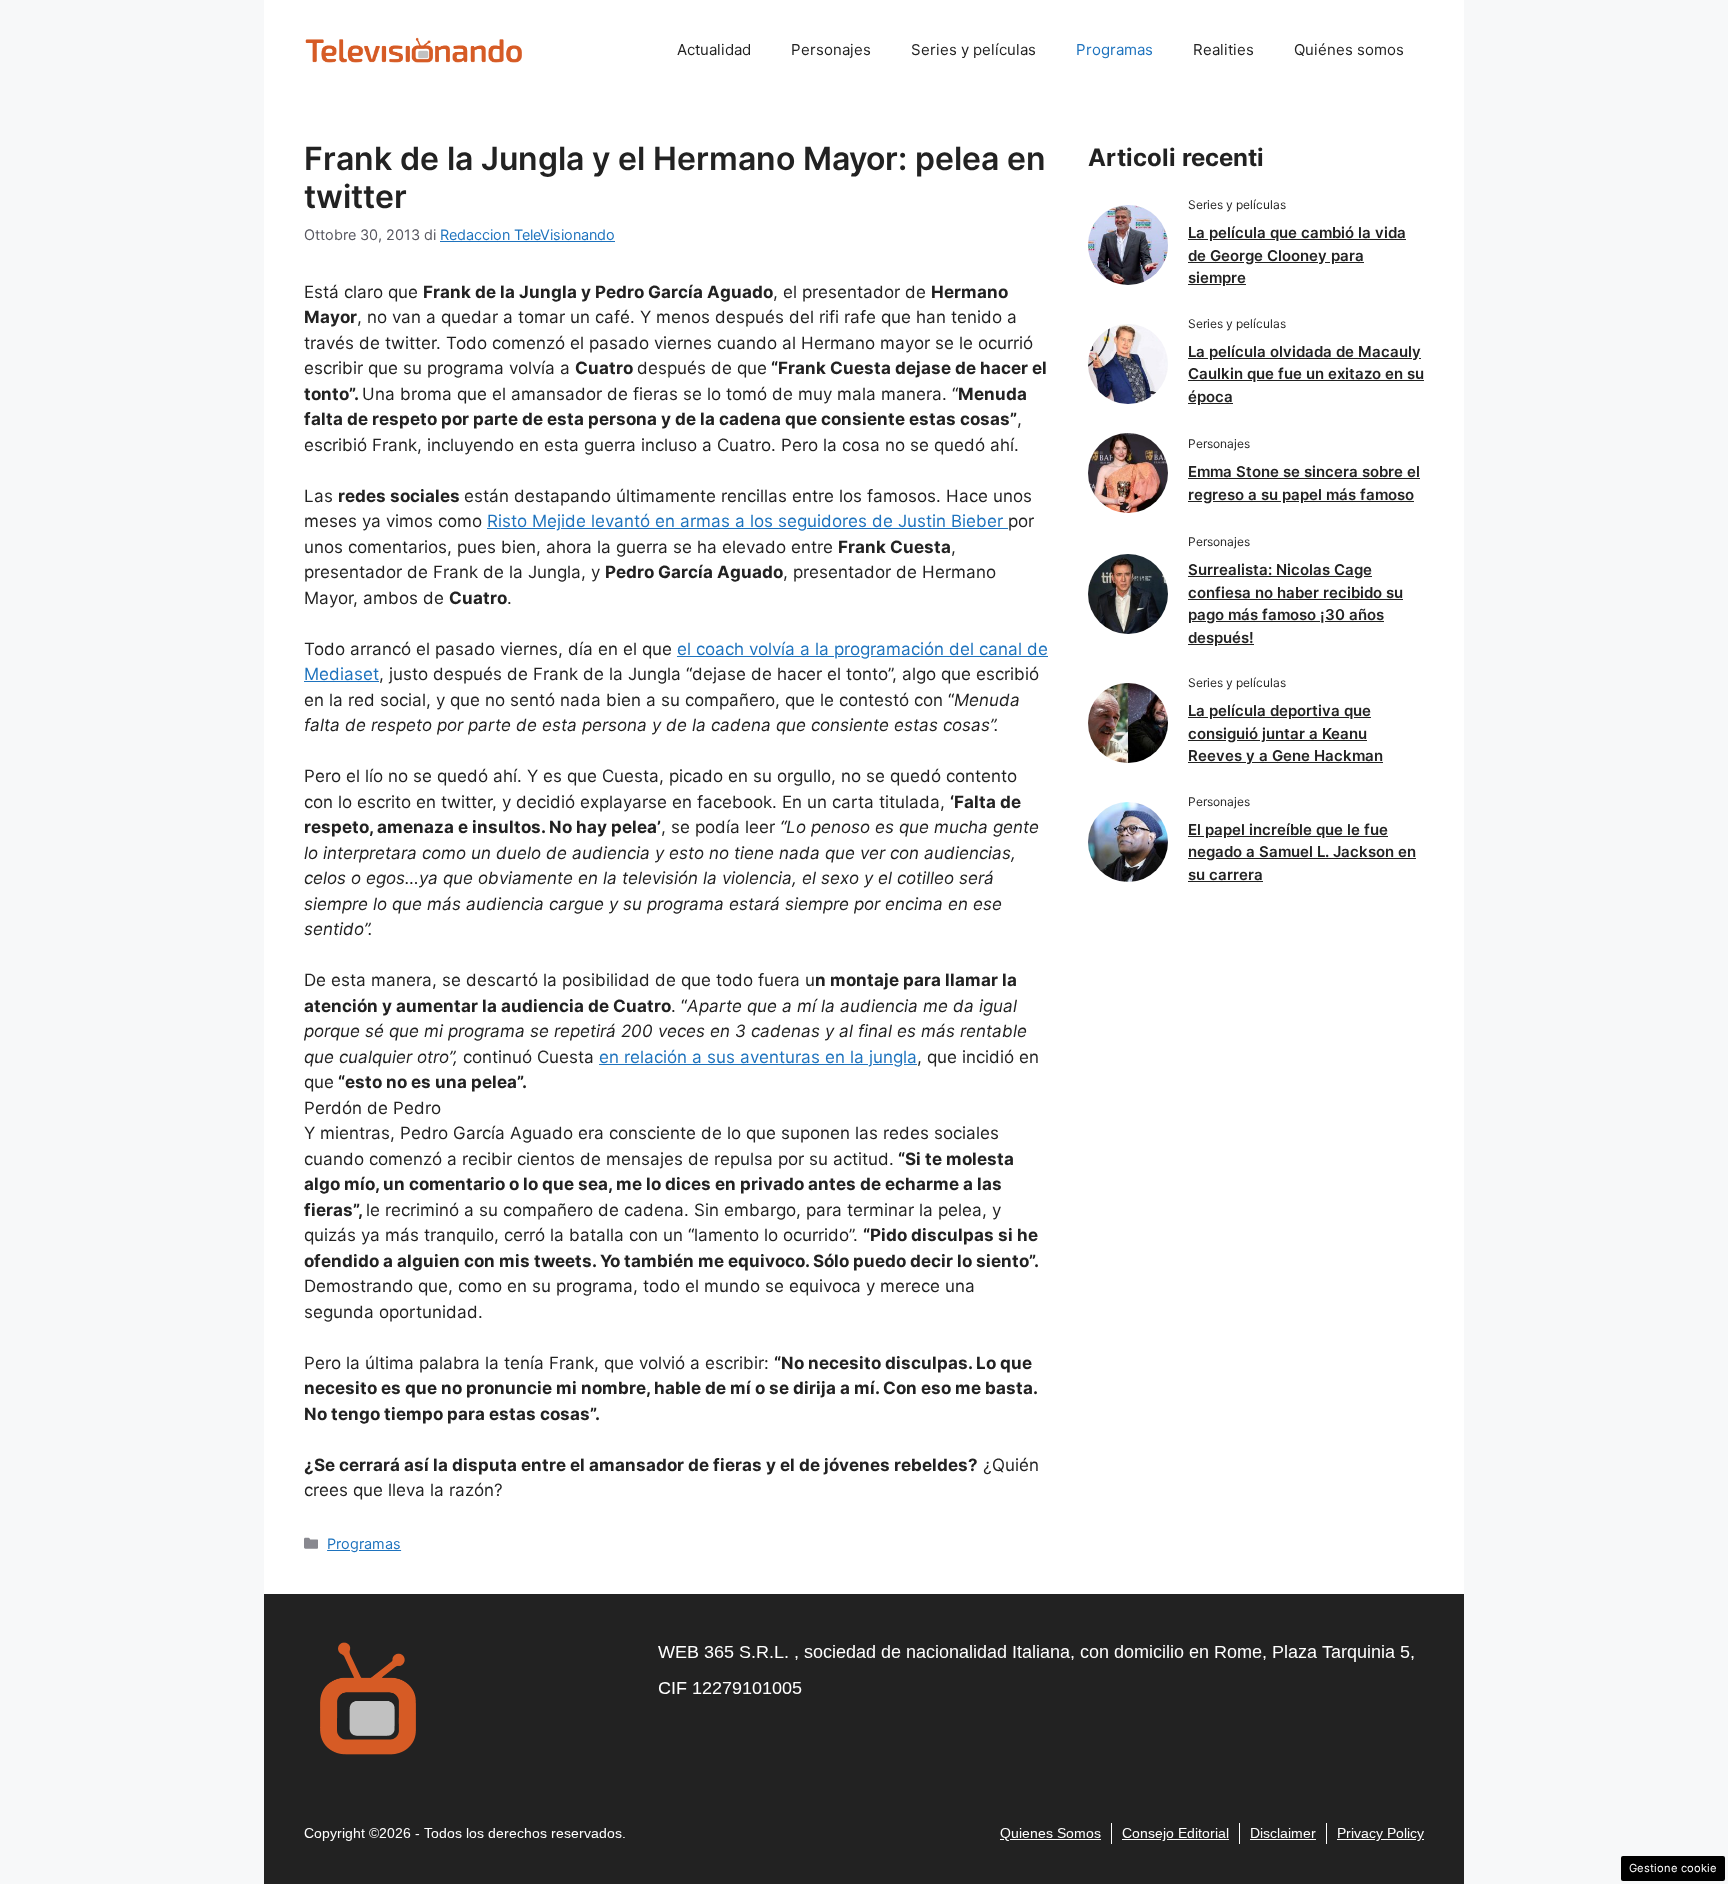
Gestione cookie (1673, 1868)
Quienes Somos (1050, 1833)
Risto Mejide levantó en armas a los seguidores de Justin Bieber (747, 521)
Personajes (831, 49)
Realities (1223, 49)
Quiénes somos (1349, 49)
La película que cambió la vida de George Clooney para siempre (1297, 255)
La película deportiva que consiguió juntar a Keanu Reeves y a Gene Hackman (1285, 733)
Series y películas (973, 49)
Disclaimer (1283, 1833)
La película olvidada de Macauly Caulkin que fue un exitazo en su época (1306, 374)
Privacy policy (1380, 1833)
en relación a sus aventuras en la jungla (758, 1057)
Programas (1114, 49)
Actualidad (714, 49)
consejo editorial (1175, 1833)
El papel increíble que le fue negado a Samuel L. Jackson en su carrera (1302, 852)
